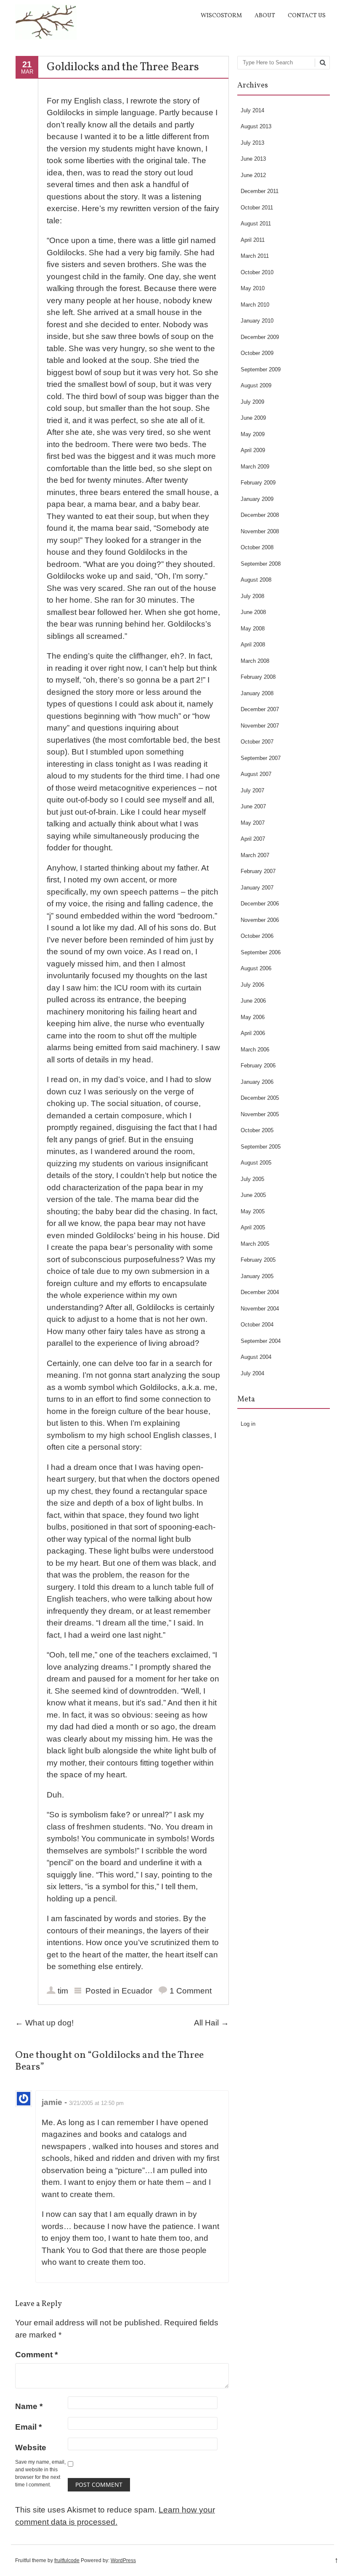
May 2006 (253, 1017)
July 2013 (252, 143)
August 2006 (256, 968)
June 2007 (253, 806)
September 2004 (261, 1341)
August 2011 (256, 224)
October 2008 (257, 547)
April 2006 (253, 1033)
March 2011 (255, 256)
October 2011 (257, 208)
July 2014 (252, 110)
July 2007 (252, 790)
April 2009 (253, 450)
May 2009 (253, 434)
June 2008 (253, 612)
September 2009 (261, 369)
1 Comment (191, 1991)
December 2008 (260, 515)
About (265, 16)
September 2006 (261, 952)
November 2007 (260, 726)
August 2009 (256, 385)
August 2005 (256, 1163)
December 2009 (260, 337)
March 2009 (255, 467)
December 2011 (260, 191)
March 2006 (255, 1050)
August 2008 (256, 580)
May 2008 (253, 629)
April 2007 (253, 839)
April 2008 (253, 645)
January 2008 (257, 693)
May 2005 (253, 1211)
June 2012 (253, 175)
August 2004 (256, 1357)
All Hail (211, 2023)
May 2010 (253, 288)
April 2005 (253, 1227)
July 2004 (252, 1373)
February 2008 (258, 677)
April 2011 (253, 240)
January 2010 (257, 321)
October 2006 (257, 936)
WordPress (123, 2560)
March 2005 (255, 1244)
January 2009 (257, 499)
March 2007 (255, 855)
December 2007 (260, 709)
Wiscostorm (221, 16)
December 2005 (260, 1098)
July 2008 (252, 596)
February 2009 (258, 483)
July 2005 (252, 1179)
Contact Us (307, 16)
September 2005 (261, 1147)
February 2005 (258, 1260)
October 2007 (257, 742)
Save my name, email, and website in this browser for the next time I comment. (40, 2473)
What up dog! (44, 2023)
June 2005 (253, 1195)
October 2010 (257, 272)
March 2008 (255, 661)
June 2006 (253, 1001)
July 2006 (252, 985)
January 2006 (257, 1082)
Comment (36, 2355)
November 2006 (260, 920)
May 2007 (253, 823)
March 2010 (255, 305)
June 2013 (253, 159)
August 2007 (256, 774)
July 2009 (252, 402)
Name (29, 2406)
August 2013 (256, 126)
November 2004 (260, 1309)
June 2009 (253, 418)
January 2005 (257, 1276)
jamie (52, 2102)
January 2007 (257, 888)
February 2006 (258, 1066)
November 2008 (260, 531)
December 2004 (260, 1292)
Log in (248, 1424)
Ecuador (137, 1991)
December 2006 (260, 904)
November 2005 (260, 1114)
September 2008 (261, 564)
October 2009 (257, 353)
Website (31, 2448)
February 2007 (258, 871)
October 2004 (257, 1325)
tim (63, 1991)
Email (28, 2427)
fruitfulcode (67, 2560)
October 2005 (257, 1130)
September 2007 (261, 758)
